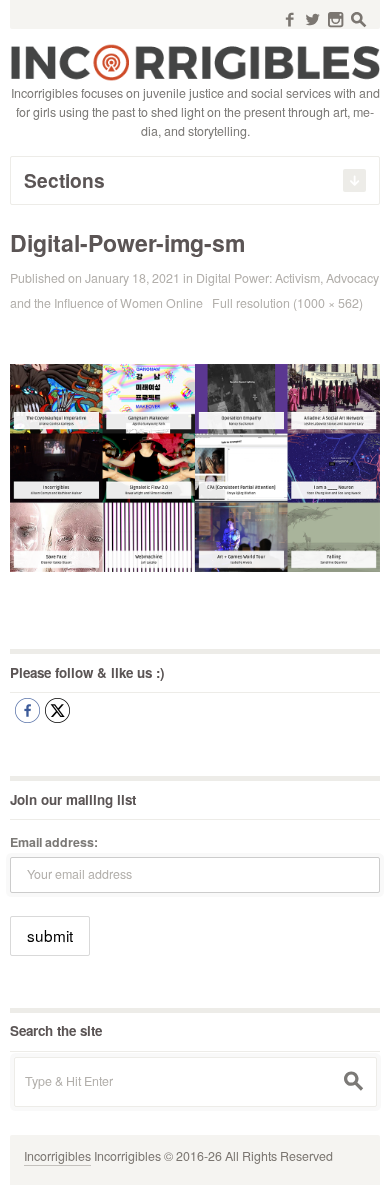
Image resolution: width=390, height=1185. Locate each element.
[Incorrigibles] (195, 61)
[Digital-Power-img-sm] (195, 465)
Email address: (54, 842)
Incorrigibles (57, 1156)
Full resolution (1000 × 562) (287, 303)
